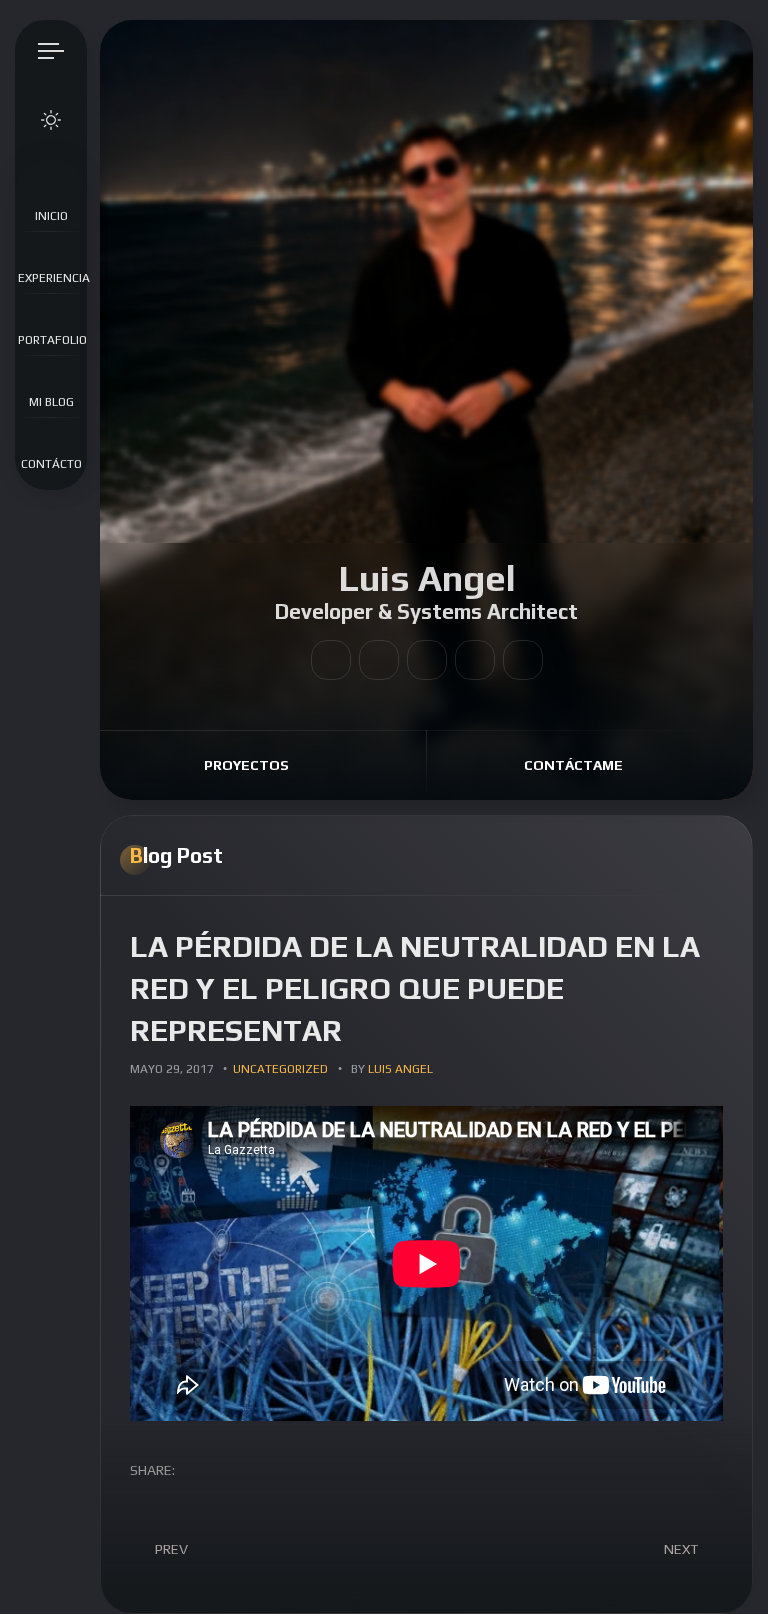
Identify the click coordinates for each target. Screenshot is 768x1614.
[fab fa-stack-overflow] (475, 660)
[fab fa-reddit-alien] (379, 660)
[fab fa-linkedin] (331, 660)
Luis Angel (400, 1069)
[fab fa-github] (523, 660)
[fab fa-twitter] (427, 660)
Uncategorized (280, 1069)
